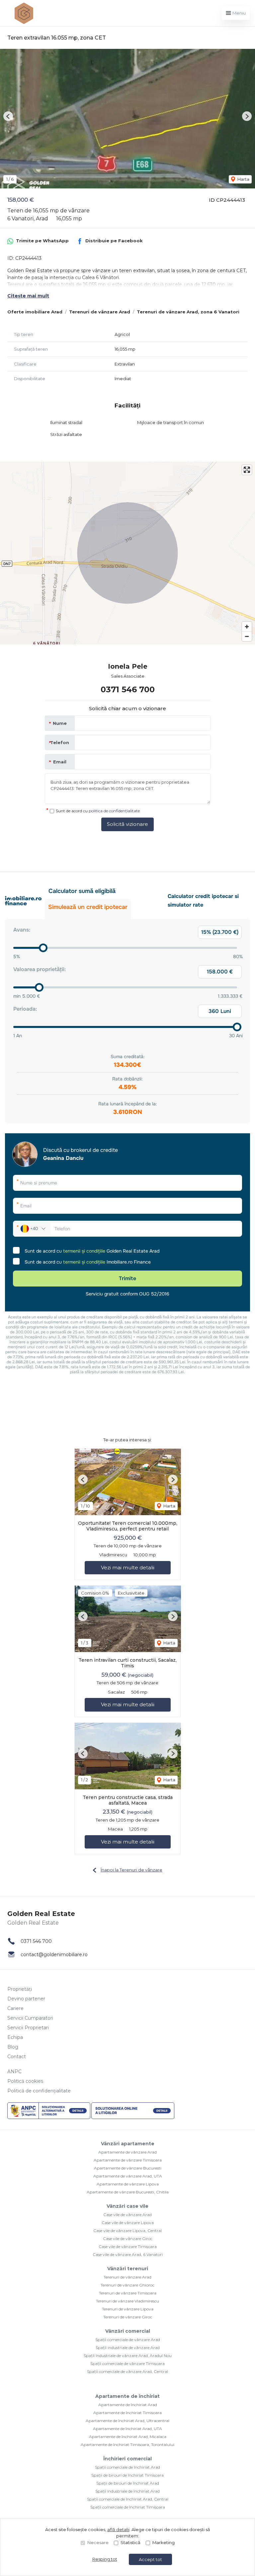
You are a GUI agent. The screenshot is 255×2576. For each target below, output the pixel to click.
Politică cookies (25, 2081)
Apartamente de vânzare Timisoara (128, 2160)
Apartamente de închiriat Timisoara (127, 2413)
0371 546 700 (128, 689)
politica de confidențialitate (114, 811)
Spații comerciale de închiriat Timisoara (128, 2507)
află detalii (118, 2529)
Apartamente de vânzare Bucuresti (128, 2168)
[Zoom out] (247, 636)
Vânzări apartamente (128, 2144)
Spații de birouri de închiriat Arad (128, 2483)
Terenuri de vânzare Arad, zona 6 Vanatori (188, 312)
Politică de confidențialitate (39, 2091)
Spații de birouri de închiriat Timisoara (127, 2475)
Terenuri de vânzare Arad (100, 312)
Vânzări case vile (127, 2206)
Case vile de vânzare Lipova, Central (127, 2231)
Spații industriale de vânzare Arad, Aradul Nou (128, 2355)
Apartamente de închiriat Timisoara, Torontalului (127, 2445)
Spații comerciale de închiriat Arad (127, 2467)
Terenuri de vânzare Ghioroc (127, 2285)
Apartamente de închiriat (127, 2396)
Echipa (15, 2037)
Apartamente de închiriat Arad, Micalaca (128, 2437)
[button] (8, 116)
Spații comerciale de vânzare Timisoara (127, 2363)
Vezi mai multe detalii (128, 1568)
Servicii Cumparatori (30, 2018)
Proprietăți (20, 1989)
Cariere (15, 2008)
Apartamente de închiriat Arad (128, 2405)
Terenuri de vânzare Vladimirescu (127, 2301)
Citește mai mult (28, 296)
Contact (17, 2057)
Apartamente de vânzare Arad (127, 2152)
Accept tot (150, 2559)
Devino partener (26, 1999)
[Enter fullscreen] (247, 470)
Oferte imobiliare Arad (35, 312)
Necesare (98, 2542)
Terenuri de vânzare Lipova (128, 2309)
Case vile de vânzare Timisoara (128, 2246)
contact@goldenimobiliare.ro (54, 1955)
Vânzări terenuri (128, 2269)
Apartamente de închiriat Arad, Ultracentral (127, 2421)
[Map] (127, 553)
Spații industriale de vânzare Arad (128, 2348)
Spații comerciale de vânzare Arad (128, 2340)
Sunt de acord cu (98, 811)
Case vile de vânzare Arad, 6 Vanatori (128, 2254)
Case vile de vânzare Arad (127, 2215)
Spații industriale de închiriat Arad (127, 2491)
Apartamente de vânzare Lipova (128, 2184)
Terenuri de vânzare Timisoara (128, 2293)
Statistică (130, 2542)
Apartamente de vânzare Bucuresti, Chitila (128, 2192)
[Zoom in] (247, 627)
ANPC (14, 2072)
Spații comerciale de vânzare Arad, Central (127, 2371)
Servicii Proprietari (28, 2028)
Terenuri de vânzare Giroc (128, 2317)
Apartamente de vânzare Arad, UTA (128, 2176)
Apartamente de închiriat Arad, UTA (127, 2429)
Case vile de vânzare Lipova (128, 2223)
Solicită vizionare (127, 824)
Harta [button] (243, 179)
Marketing (164, 2542)
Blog (13, 2047)
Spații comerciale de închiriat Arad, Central (128, 2499)
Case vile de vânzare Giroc (128, 2239)
